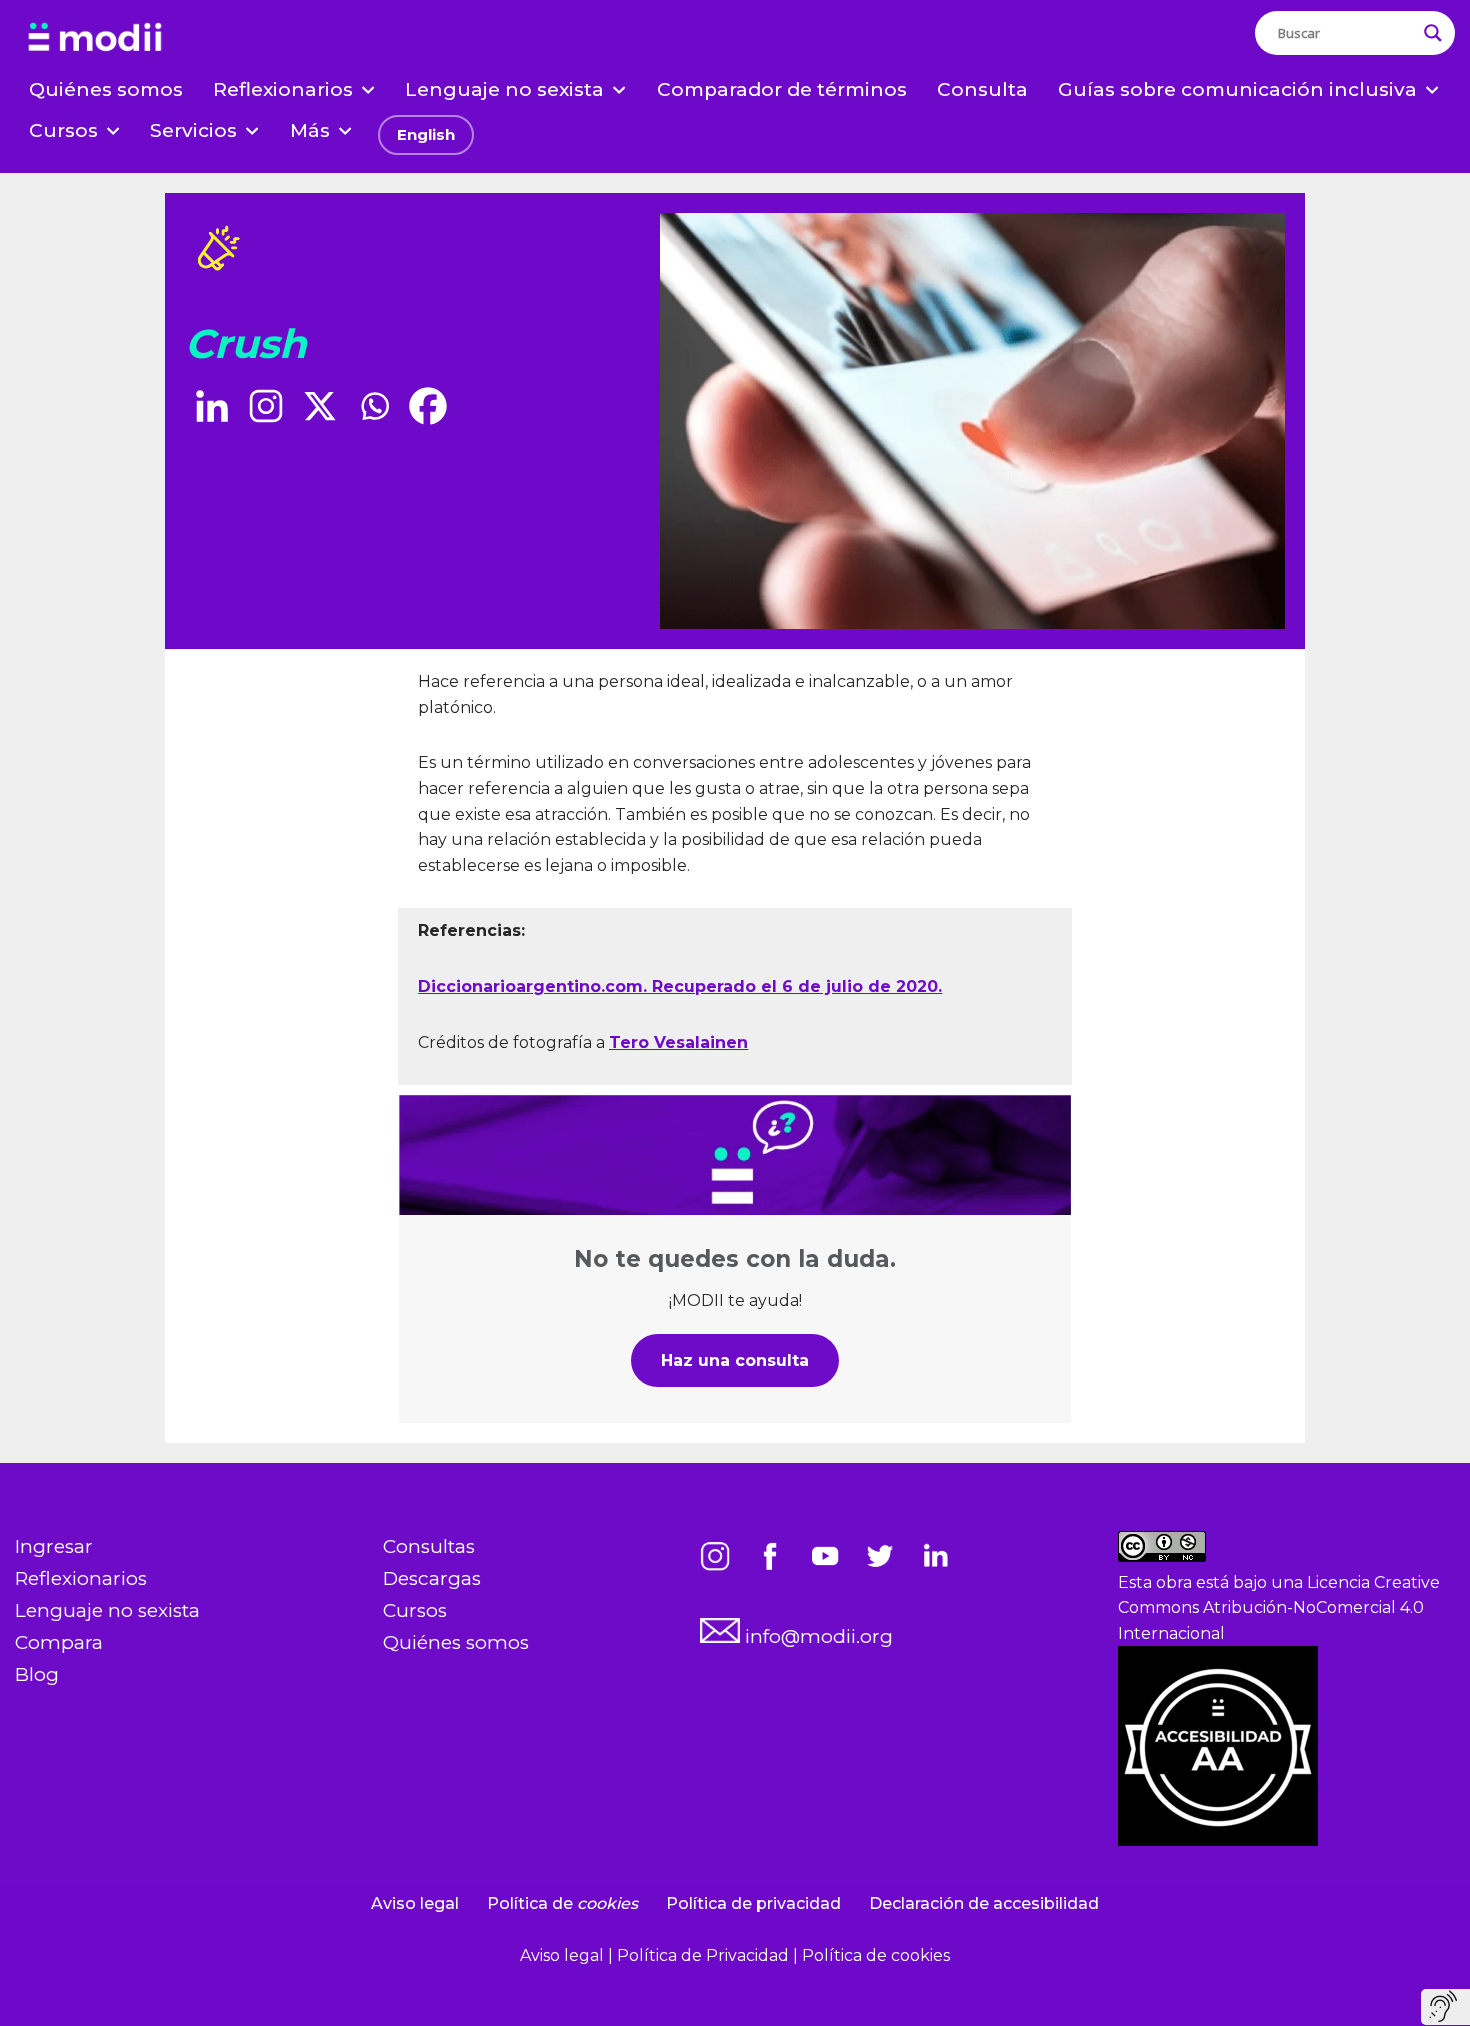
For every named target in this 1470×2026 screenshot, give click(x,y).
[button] (368, 90)
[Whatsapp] (374, 406)
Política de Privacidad (705, 1955)
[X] (320, 406)
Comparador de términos (782, 89)
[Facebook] (428, 406)
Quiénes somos (106, 89)
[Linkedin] (212, 406)
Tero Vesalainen (678, 1042)
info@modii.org (816, 1636)
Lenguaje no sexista (107, 1610)
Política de (562, 1903)
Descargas (432, 1578)
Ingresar (54, 1546)
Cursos (415, 1610)
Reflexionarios (81, 1578)
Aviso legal (415, 1903)
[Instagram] (266, 406)
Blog (37, 1674)
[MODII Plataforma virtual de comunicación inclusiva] (95, 38)
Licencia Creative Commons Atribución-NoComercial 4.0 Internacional (1279, 1608)
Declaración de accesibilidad (984, 1903)
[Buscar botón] (1433, 33)
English (426, 134)
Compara (59, 1642)
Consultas (429, 1546)
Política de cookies (876, 1955)
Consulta (982, 89)
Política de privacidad (753, 1903)
